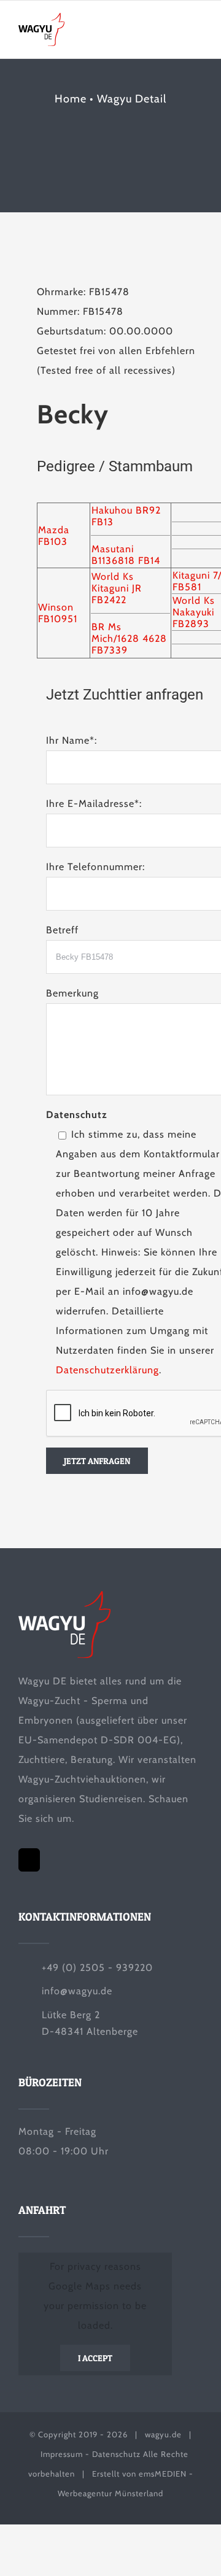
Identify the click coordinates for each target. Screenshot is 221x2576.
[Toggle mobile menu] (197, 32)
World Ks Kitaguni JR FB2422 (117, 588)
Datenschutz (116, 2454)
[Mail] (29, 1860)
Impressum (62, 2454)
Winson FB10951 (58, 613)
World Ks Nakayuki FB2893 (194, 612)
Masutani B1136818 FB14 (126, 555)
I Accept (95, 2358)
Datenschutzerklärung (107, 1370)
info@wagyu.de (77, 1991)
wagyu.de (163, 2434)
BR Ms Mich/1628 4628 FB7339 (129, 638)
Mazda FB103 (54, 536)
